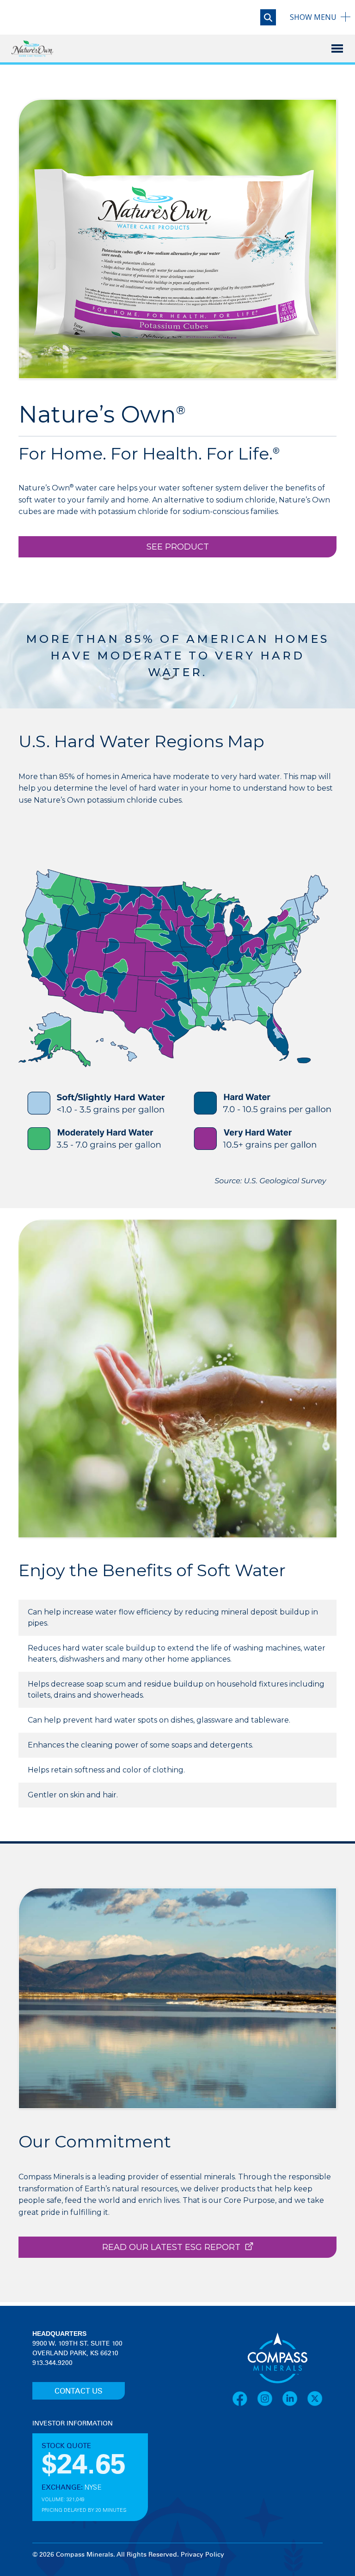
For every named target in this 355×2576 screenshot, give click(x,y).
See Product (178, 547)
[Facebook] (245, 2399)
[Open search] (268, 17)
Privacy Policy (202, 2555)
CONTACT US (79, 2391)
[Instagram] (269, 2399)
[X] (315, 2399)
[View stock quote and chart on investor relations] (75, 2463)
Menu (313, 17)
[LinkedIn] (294, 2399)
